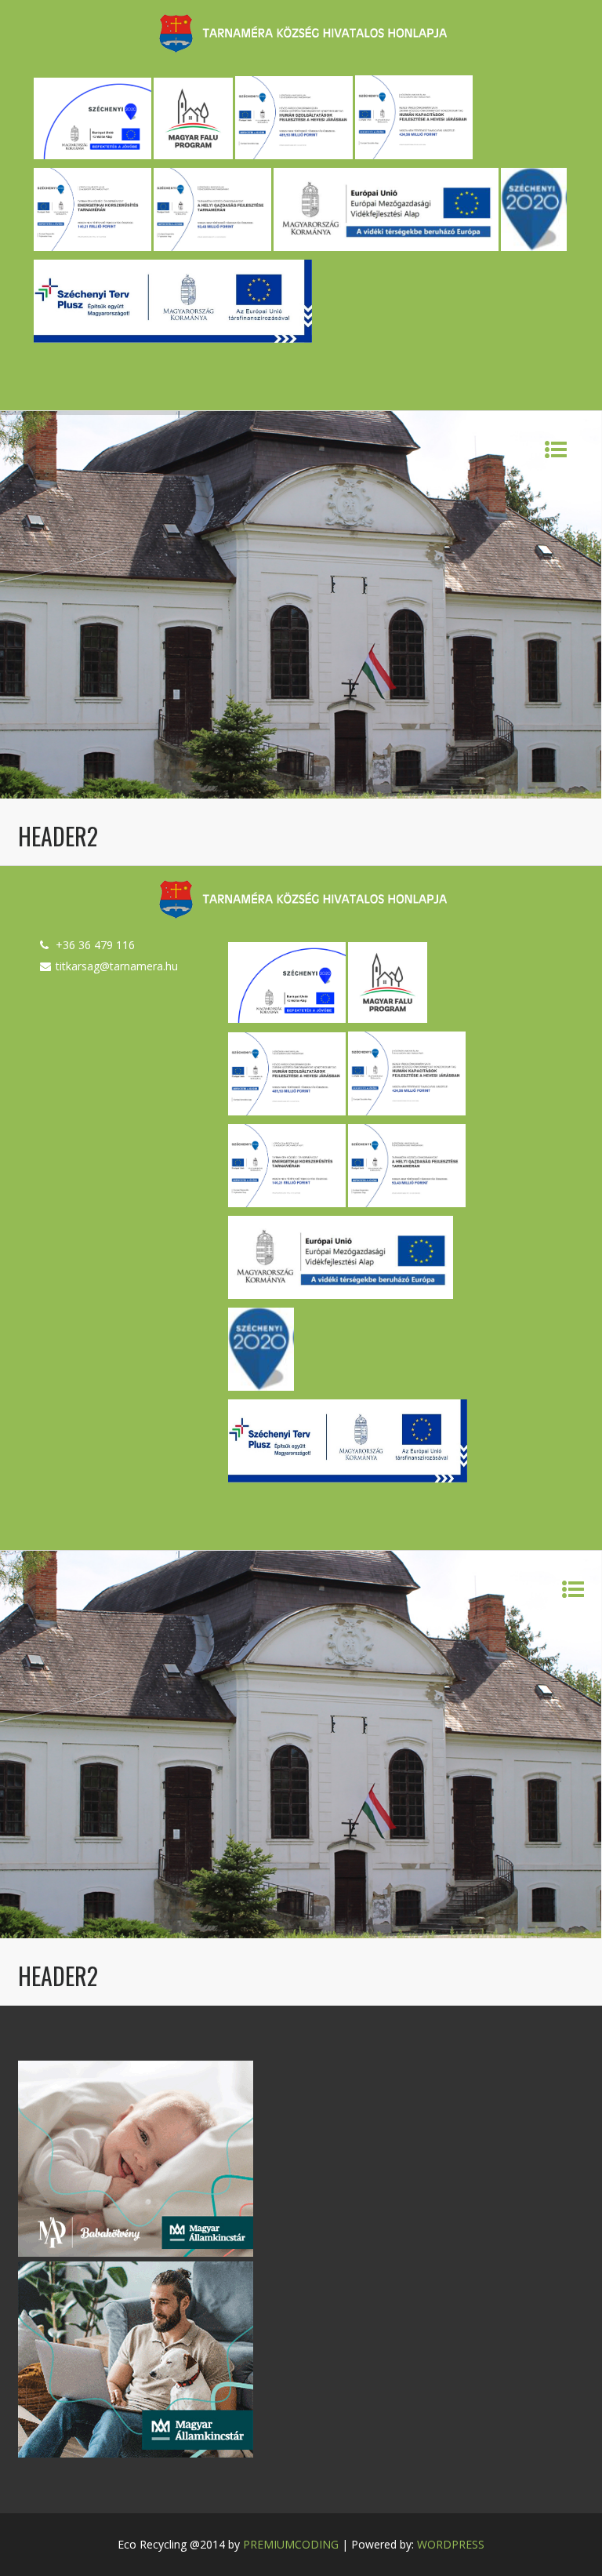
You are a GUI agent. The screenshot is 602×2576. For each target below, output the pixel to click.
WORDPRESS (451, 2544)
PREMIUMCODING (291, 2544)
